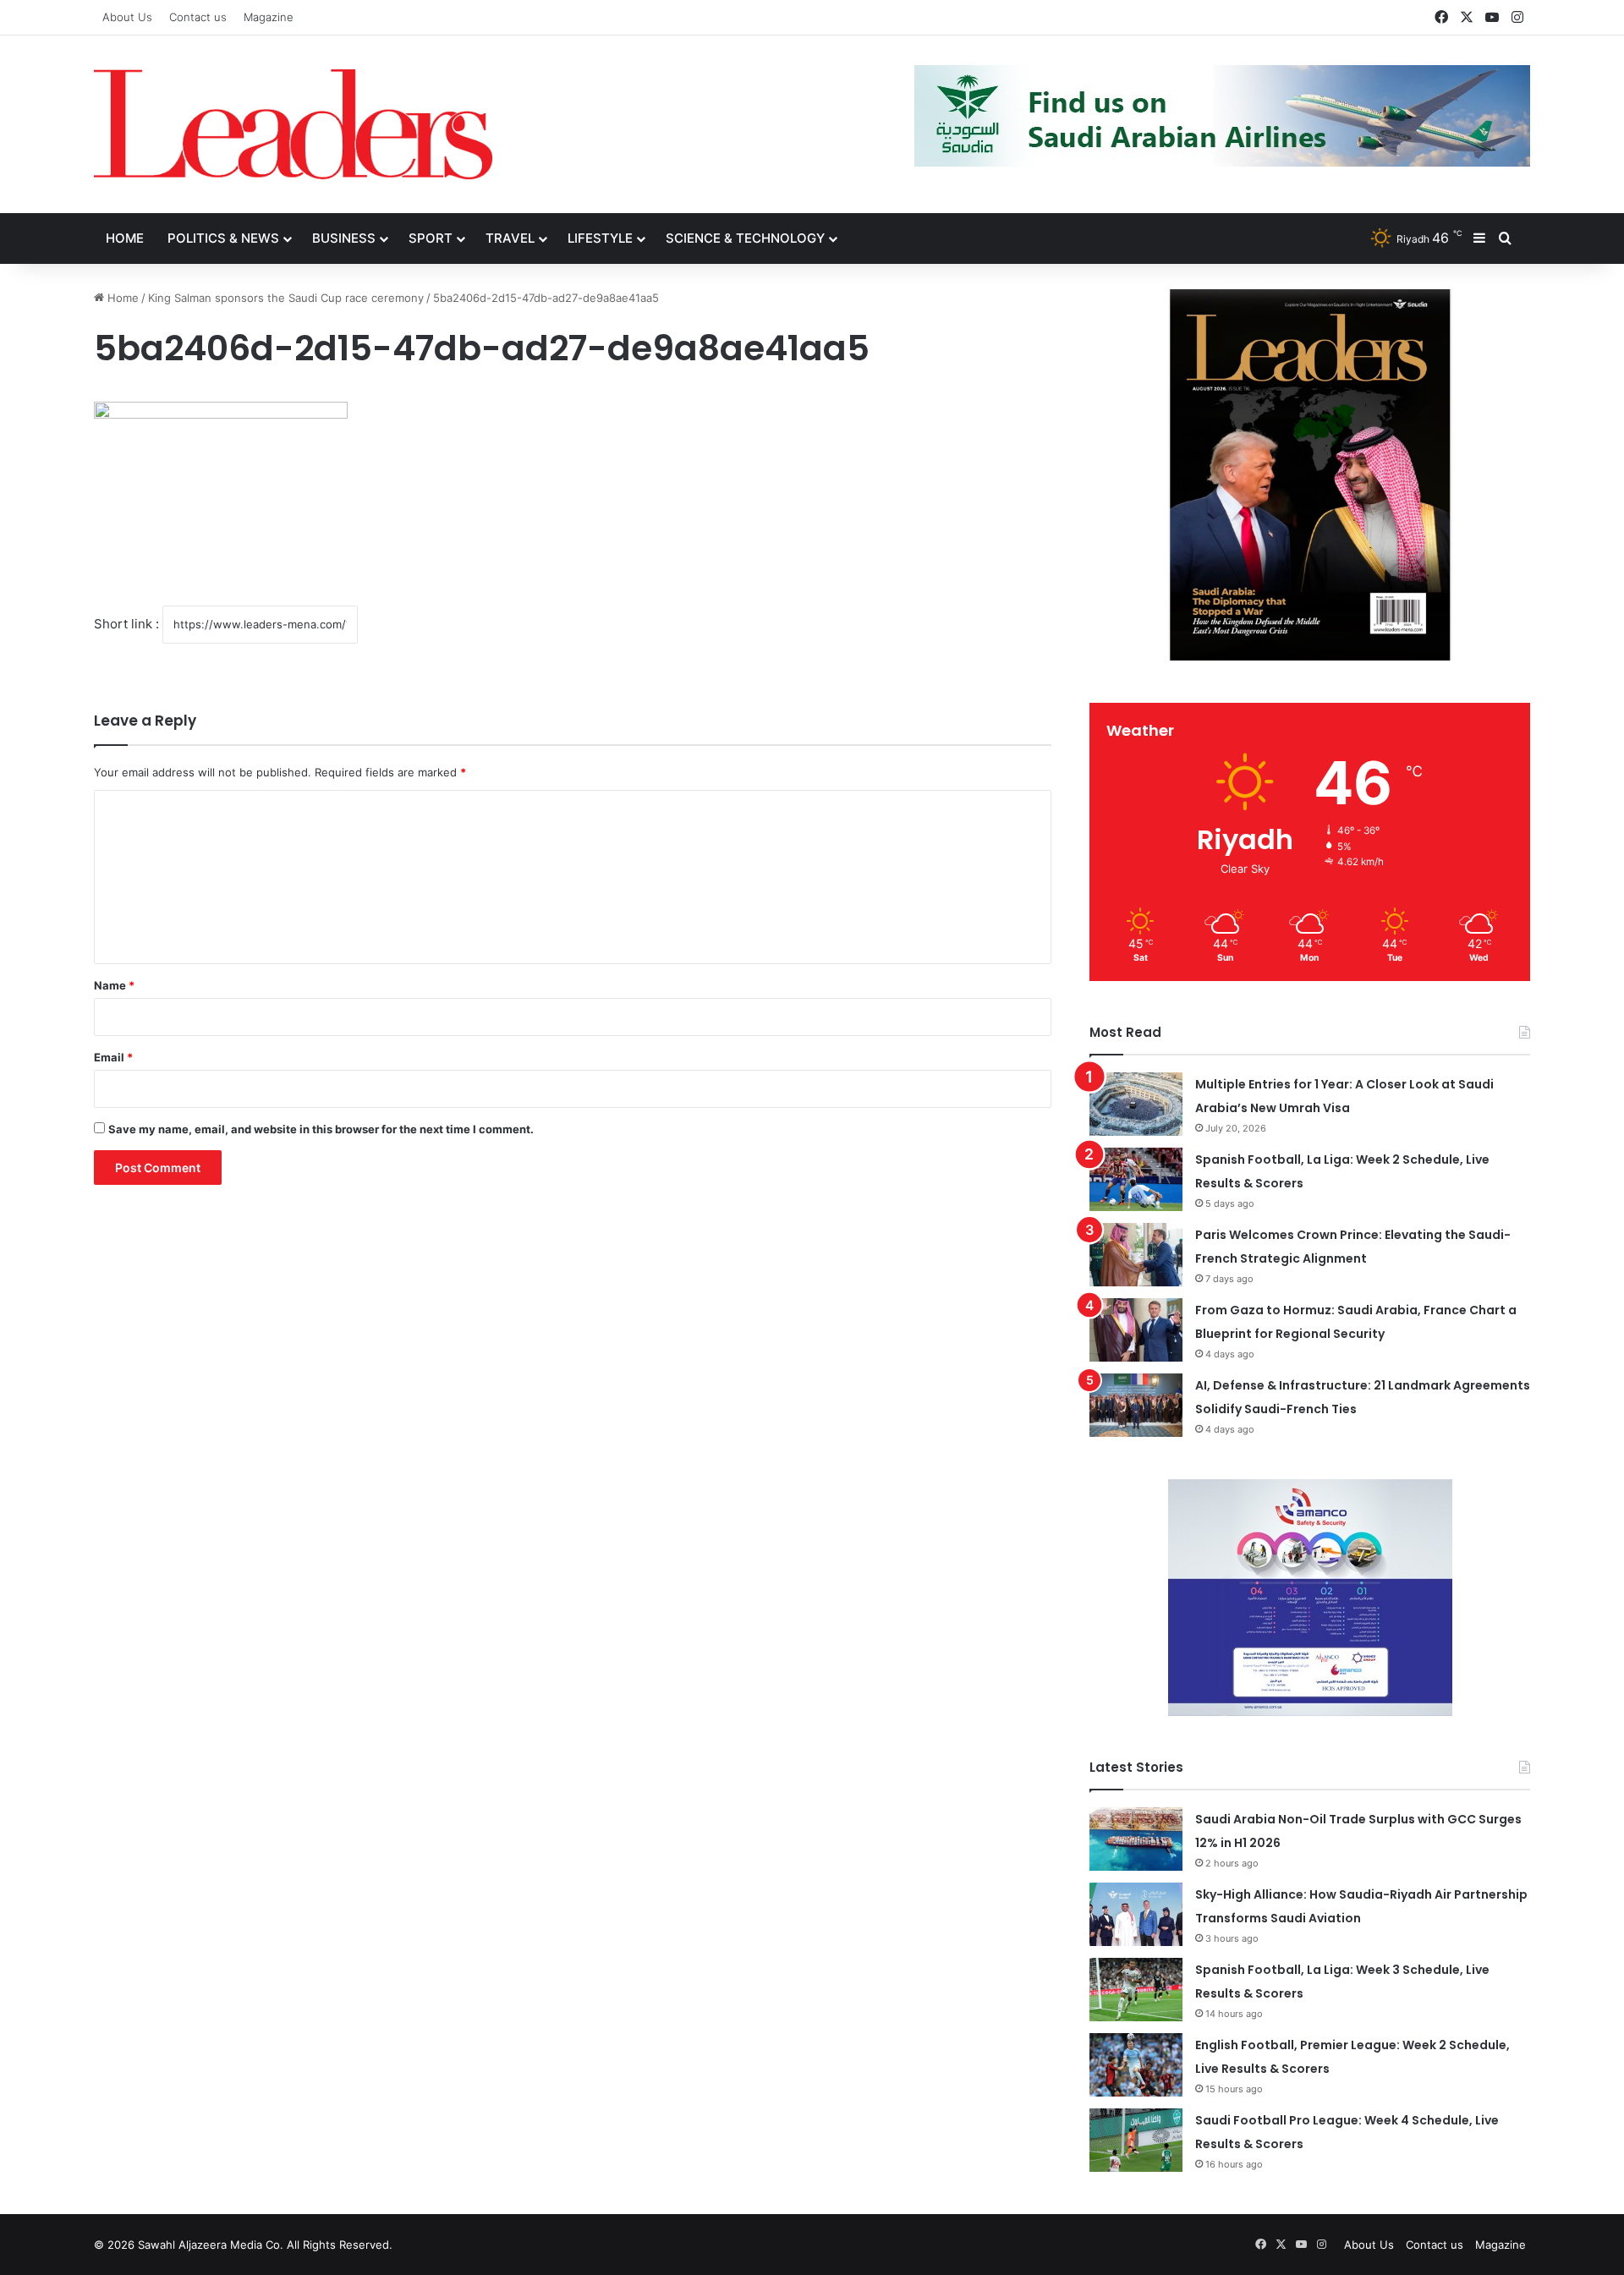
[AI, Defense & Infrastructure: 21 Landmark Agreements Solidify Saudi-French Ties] (1136, 1405)
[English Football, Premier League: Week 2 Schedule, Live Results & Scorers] (1136, 2065)
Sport (431, 238)
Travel (510, 238)
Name (114, 985)
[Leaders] (293, 124)
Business (344, 238)
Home (125, 238)
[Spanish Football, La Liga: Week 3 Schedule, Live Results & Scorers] (1136, 1990)
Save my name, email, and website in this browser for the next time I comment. (321, 1129)
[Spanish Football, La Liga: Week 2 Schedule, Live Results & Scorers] (1136, 1179)
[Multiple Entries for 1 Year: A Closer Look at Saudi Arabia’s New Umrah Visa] (1136, 1104)
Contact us (198, 17)
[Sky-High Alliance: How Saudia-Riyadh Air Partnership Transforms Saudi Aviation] (1136, 1914)
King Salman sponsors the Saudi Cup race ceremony (286, 298)
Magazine (269, 17)
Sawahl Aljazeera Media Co (209, 2245)
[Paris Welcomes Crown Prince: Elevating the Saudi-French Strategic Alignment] (1136, 1255)
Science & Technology (745, 238)
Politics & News (223, 238)
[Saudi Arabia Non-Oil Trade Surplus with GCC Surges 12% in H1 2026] (1136, 1839)
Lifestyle (600, 238)
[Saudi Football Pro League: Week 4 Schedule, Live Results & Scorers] (1136, 2140)
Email (113, 1057)
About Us (127, 17)
